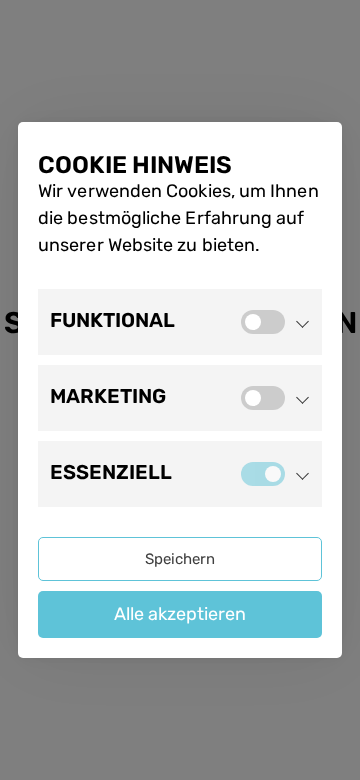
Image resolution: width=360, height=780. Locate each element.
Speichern (180, 559)
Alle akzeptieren (180, 614)
